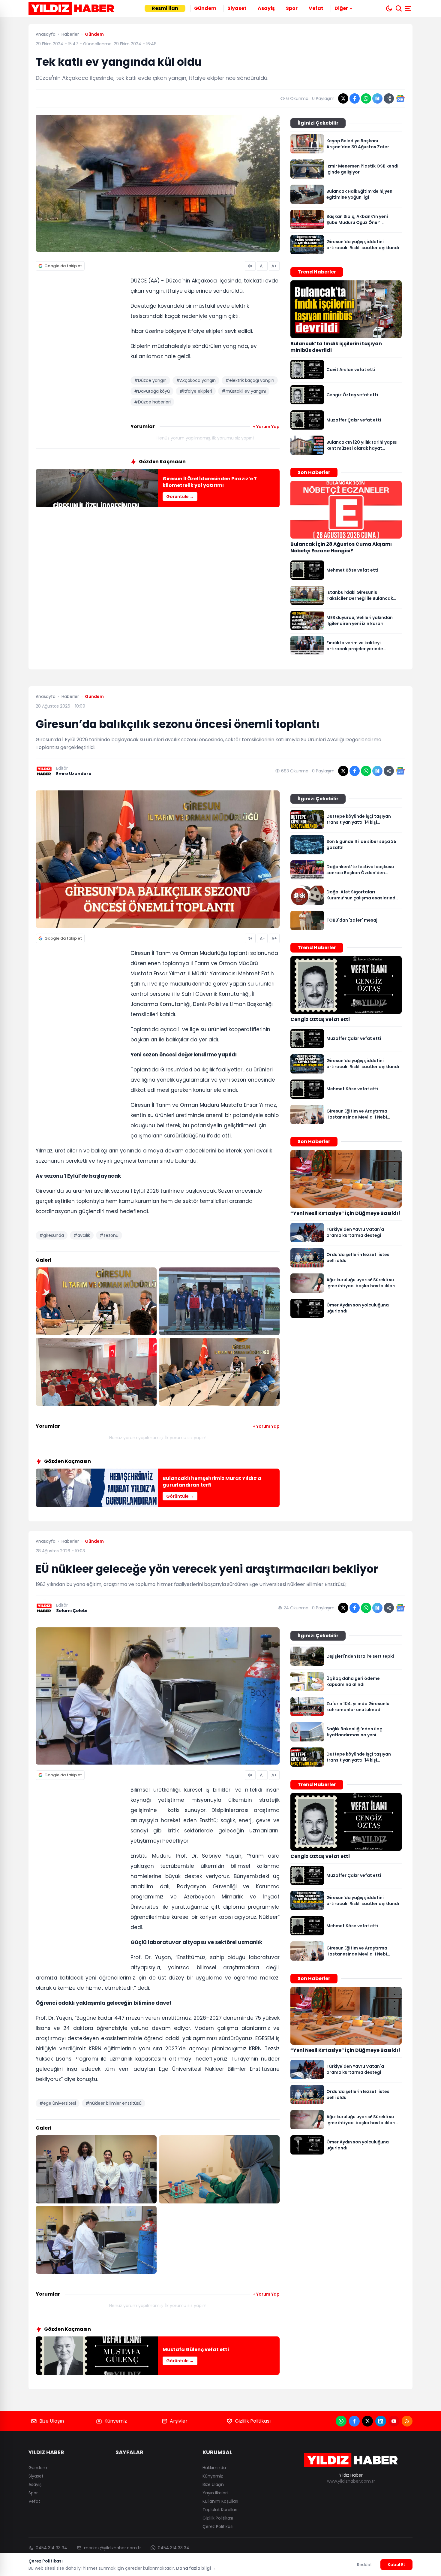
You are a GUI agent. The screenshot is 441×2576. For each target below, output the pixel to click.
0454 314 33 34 (51, 2548)
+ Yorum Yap (266, 427)
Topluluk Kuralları (220, 2510)
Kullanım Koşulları (220, 2501)
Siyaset (237, 8)
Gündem (205, 8)
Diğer (341, 8)
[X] (367, 2421)
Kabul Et (396, 2565)
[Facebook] (354, 2421)
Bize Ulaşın (52, 2421)
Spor (292, 8)
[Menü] (409, 8)
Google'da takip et (63, 266)
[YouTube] (394, 2421)
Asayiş (266, 8)
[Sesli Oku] (250, 266)
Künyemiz (116, 2421)
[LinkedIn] (381, 2421)
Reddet (364, 2565)
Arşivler (179, 2421)
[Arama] (399, 8)
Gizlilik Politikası (253, 2421)
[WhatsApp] (341, 2421)
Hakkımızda (214, 2468)
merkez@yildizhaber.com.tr (112, 2548)
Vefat (316, 8)
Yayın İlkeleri (215, 2493)
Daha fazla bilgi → (196, 2568)
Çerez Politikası (218, 2526)
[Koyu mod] (389, 8)
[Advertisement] (81, 368)
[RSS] (407, 2421)
